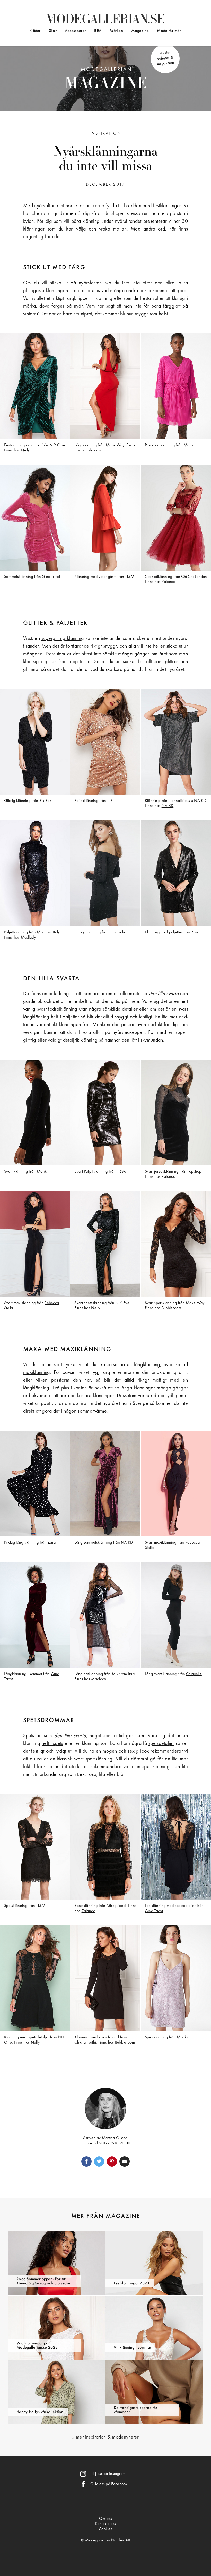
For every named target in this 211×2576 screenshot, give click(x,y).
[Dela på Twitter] (99, 2161)
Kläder (35, 31)
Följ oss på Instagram (108, 2474)
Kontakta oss (106, 2524)
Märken (116, 31)
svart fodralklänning (57, 1009)
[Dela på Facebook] (86, 2161)
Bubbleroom (91, 450)
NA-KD (168, 806)
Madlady (28, 937)
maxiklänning (37, 1373)
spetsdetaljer (161, 1744)
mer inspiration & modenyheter (107, 2437)
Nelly (25, 450)
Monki (189, 445)
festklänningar (167, 206)
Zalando (169, 582)
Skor (53, 31)
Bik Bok (45, 801)
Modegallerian (106, 80)
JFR (110, 801)
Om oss (105, 2519)
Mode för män (169, 31)
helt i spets (52, 1744)
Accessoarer (75, 31)
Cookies (105, 2529)
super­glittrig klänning (63, 639)
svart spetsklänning (93, 1759)
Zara (195, 932)
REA (98, 31)
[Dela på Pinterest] (112, 2161)
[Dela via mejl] (125, 2161)
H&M (130, 577)
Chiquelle (117, 932)
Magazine (140, 31)
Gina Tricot (51, 577)
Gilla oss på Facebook (109, 2484)
